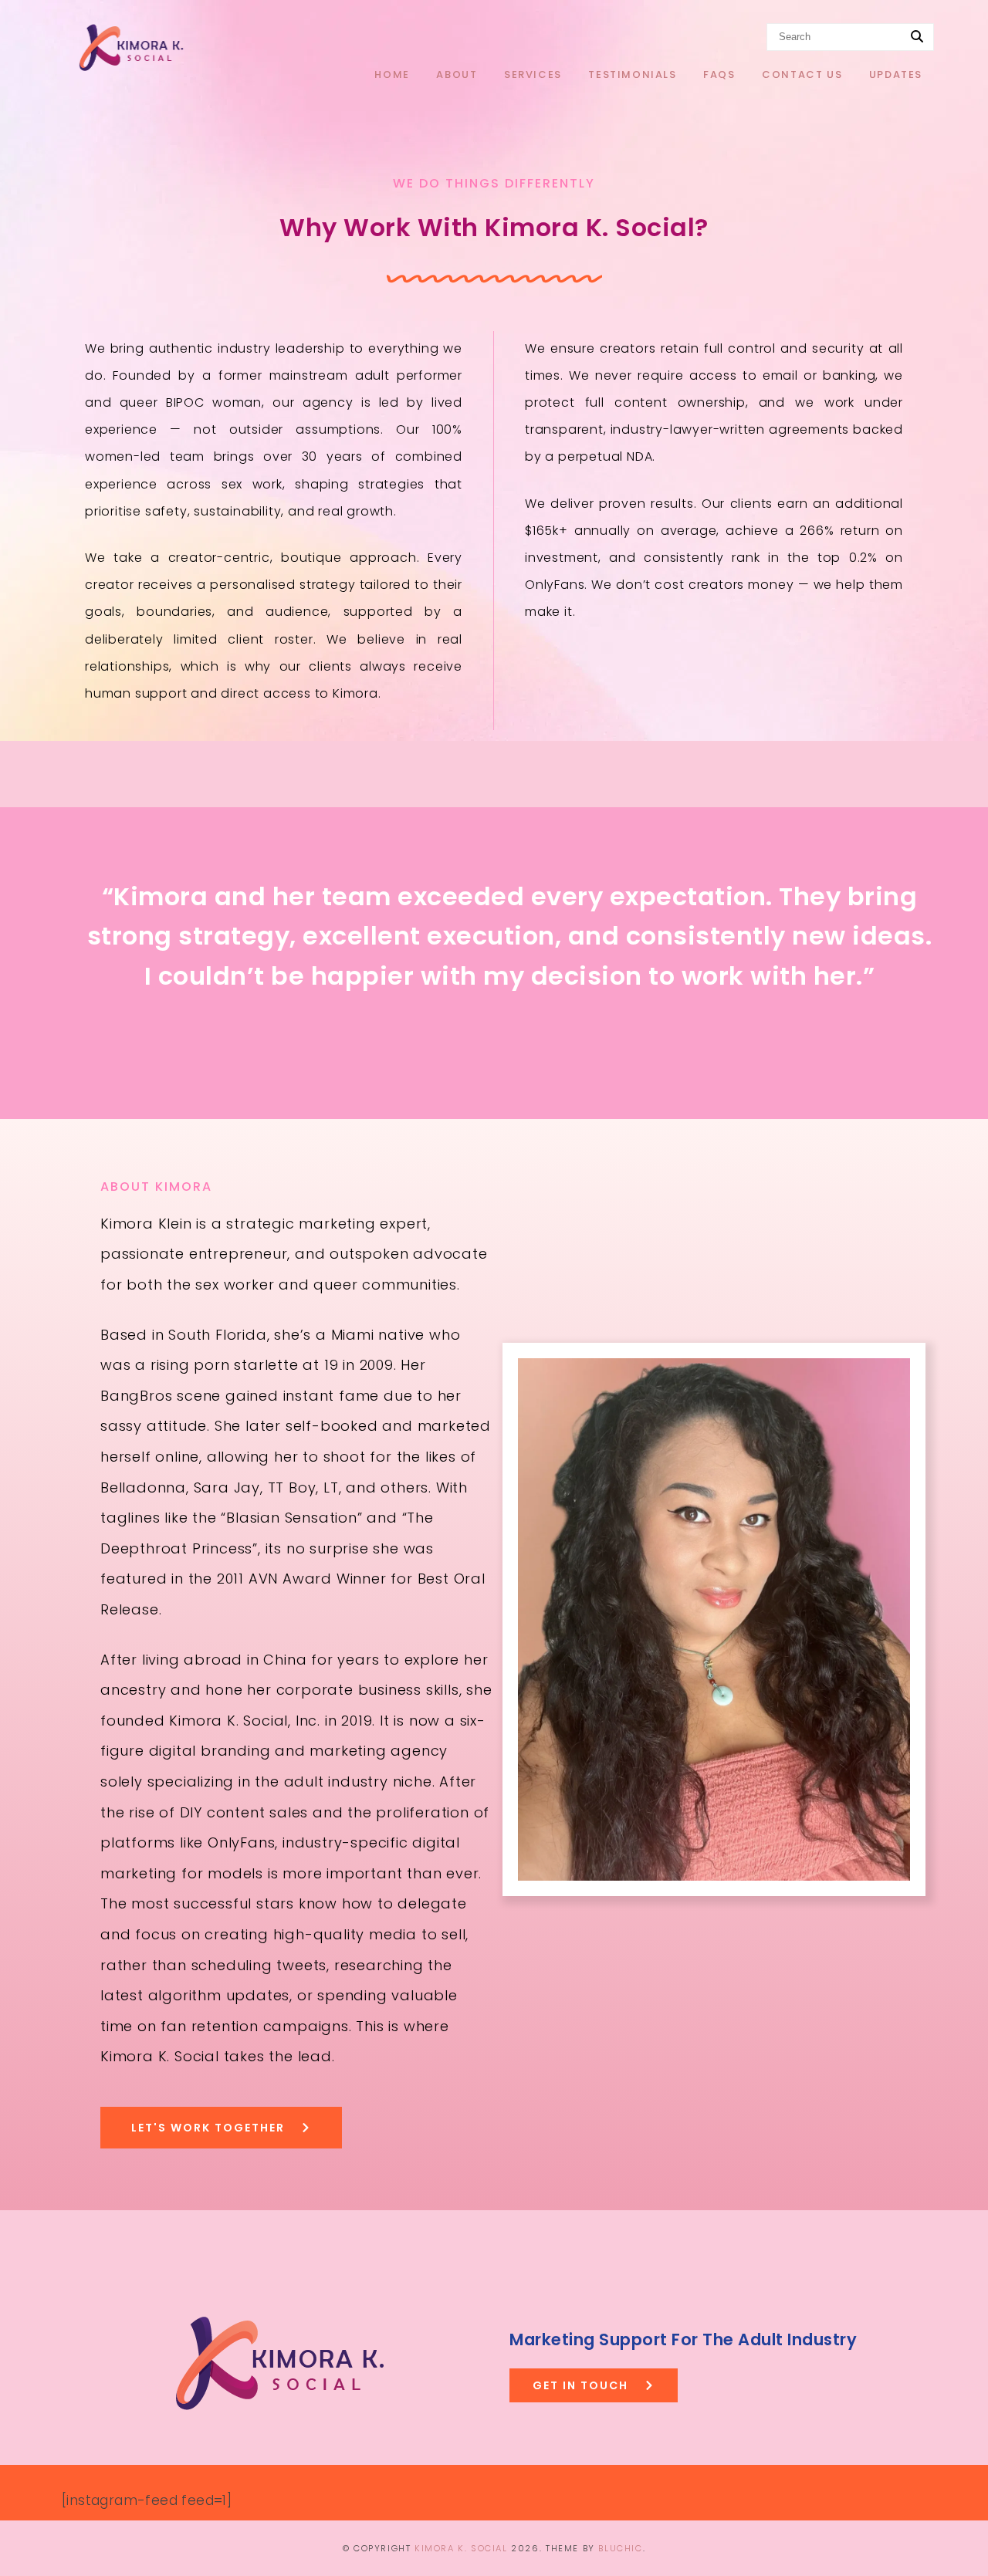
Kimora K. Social (461, 2548)
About (457, 74)
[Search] (917, 37)
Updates (896, 74)
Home (392, 74)
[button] (594, 2385)
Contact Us (802, 74)
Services (533, 74)
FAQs (719, 74)
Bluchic (620, 2548)
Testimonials (632, 74)
